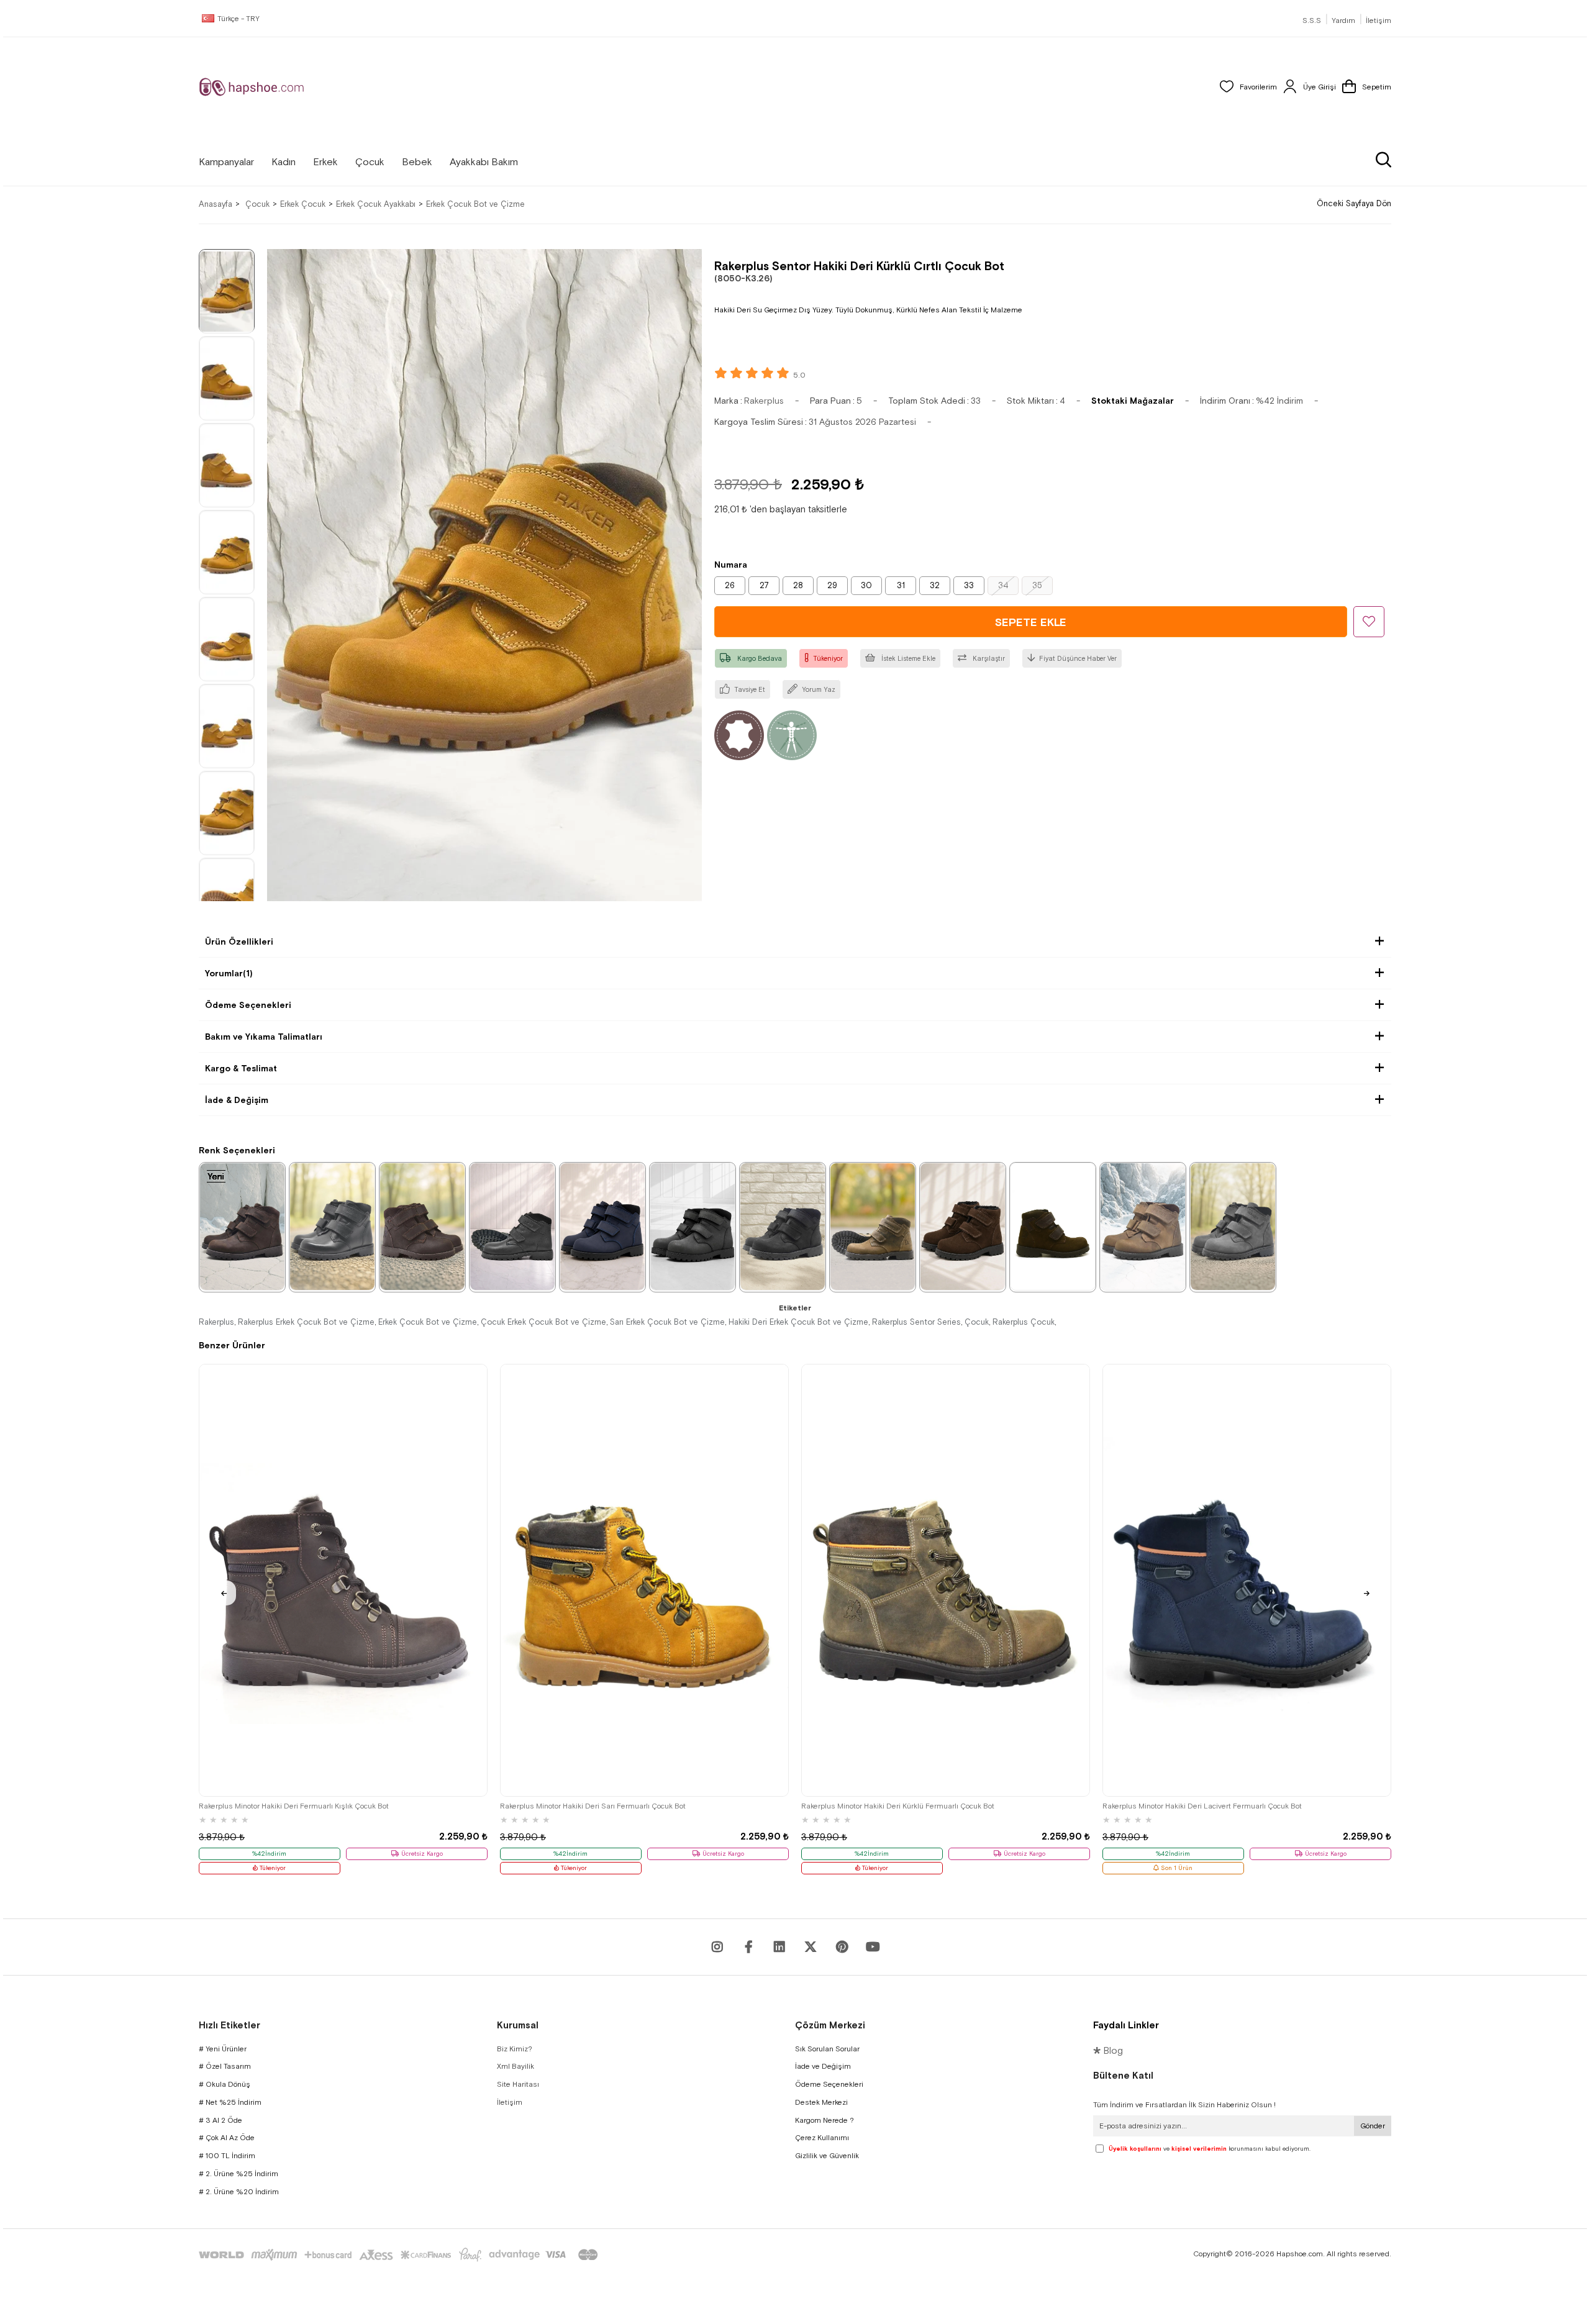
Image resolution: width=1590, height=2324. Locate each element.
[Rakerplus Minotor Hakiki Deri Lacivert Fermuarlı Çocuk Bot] (1247, 1580)
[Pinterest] (842, 1947)
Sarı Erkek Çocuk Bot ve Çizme (667, 1322)
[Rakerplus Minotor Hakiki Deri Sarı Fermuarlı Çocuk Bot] (644, 1580)
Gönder (1373, 2126)
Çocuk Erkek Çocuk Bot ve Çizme (543, 1322)
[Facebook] (748, 1947)
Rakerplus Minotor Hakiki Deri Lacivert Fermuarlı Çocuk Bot (1202, 1806)
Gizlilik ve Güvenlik (827, 2156)
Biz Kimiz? (515, 2049)
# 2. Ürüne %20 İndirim (239, 2192)
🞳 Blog (1108, 2050)
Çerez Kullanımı (822, 2138)
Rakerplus (216, 1322)
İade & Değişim (237, 1100)
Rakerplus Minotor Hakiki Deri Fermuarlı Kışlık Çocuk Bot (294, 1806)
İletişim (1379, 20)
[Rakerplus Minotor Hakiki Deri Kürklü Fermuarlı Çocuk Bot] (946, 1580)
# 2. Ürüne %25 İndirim (238, 2174)
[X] (811, 1947)
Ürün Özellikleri (239, 942)
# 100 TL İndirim (227, 2156)
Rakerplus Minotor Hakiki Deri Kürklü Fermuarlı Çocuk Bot (898, 1806)
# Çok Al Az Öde (227, 2138)
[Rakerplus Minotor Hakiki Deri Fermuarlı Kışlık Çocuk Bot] (343, 1580)
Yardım (1343, 20)
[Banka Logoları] (401, 2255)
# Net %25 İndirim (230, 2102)
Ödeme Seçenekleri (248, 1005)
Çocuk (977, 1322)
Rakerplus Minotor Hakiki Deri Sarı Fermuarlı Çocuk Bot (593, 1806)
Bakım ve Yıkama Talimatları (264, 1037)
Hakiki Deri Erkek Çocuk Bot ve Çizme (798, 1322)
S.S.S (1312, 20)
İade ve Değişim (823, 2066)
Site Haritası (518, 2084)
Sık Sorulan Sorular (827, 2049)
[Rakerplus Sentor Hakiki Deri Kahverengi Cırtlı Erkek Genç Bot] (242, 1227)
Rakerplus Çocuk (1024, 1322)
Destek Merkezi (821, 2102)
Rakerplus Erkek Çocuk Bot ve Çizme (306, 1322)
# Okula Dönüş (225, 2084)
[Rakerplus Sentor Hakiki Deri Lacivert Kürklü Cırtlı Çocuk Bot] (602, 1227)
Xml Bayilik (516, 2066)
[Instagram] (717, 1947)
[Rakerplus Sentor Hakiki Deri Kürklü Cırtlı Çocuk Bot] (422, 1227)
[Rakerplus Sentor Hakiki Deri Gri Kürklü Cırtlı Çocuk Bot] (1233, 1227)
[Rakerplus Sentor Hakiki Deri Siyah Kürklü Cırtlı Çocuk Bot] (332, 1227)
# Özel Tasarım (225, 2066)
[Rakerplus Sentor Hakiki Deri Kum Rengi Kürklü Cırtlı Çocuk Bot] (873, 1227)
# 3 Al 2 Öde (220, 2120)
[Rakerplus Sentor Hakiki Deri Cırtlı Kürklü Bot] (512, 1227)
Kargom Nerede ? (825, 2120)
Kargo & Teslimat (241, 1068)
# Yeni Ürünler (223, 2049)
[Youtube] (779, 1947)
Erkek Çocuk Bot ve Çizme (428, 1322)
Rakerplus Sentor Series (916, 1322)
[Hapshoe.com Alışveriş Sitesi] (252, 87)
